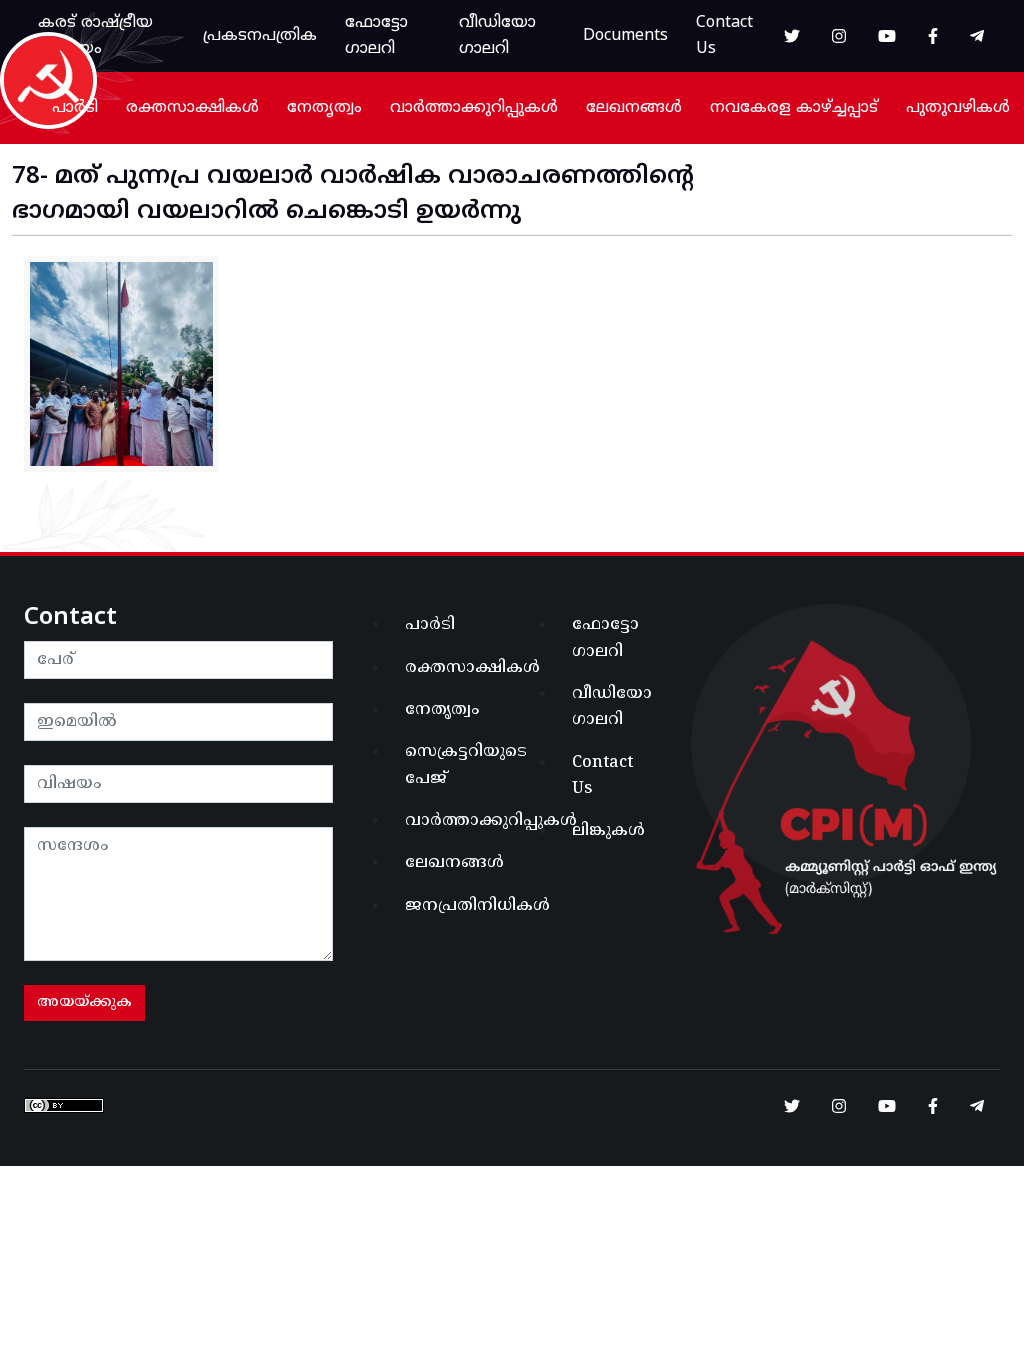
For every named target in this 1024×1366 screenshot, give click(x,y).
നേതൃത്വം (324, 108)
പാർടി (75, 108)
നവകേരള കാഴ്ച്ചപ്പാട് (794, 108)
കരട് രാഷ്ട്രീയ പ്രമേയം (95, 36)
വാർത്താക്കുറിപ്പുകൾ (474, 108)
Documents (625, 36)
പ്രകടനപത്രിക (260, 36)
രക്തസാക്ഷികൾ (192, 108)
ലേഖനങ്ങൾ (634, 108)
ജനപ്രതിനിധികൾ (452, 906)
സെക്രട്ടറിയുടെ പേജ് (452, 765)
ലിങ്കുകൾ (608, 831)
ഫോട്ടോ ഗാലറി (376, 36)
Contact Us (724, 36)
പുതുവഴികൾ (958, 108)
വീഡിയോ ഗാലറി (497, 36)
